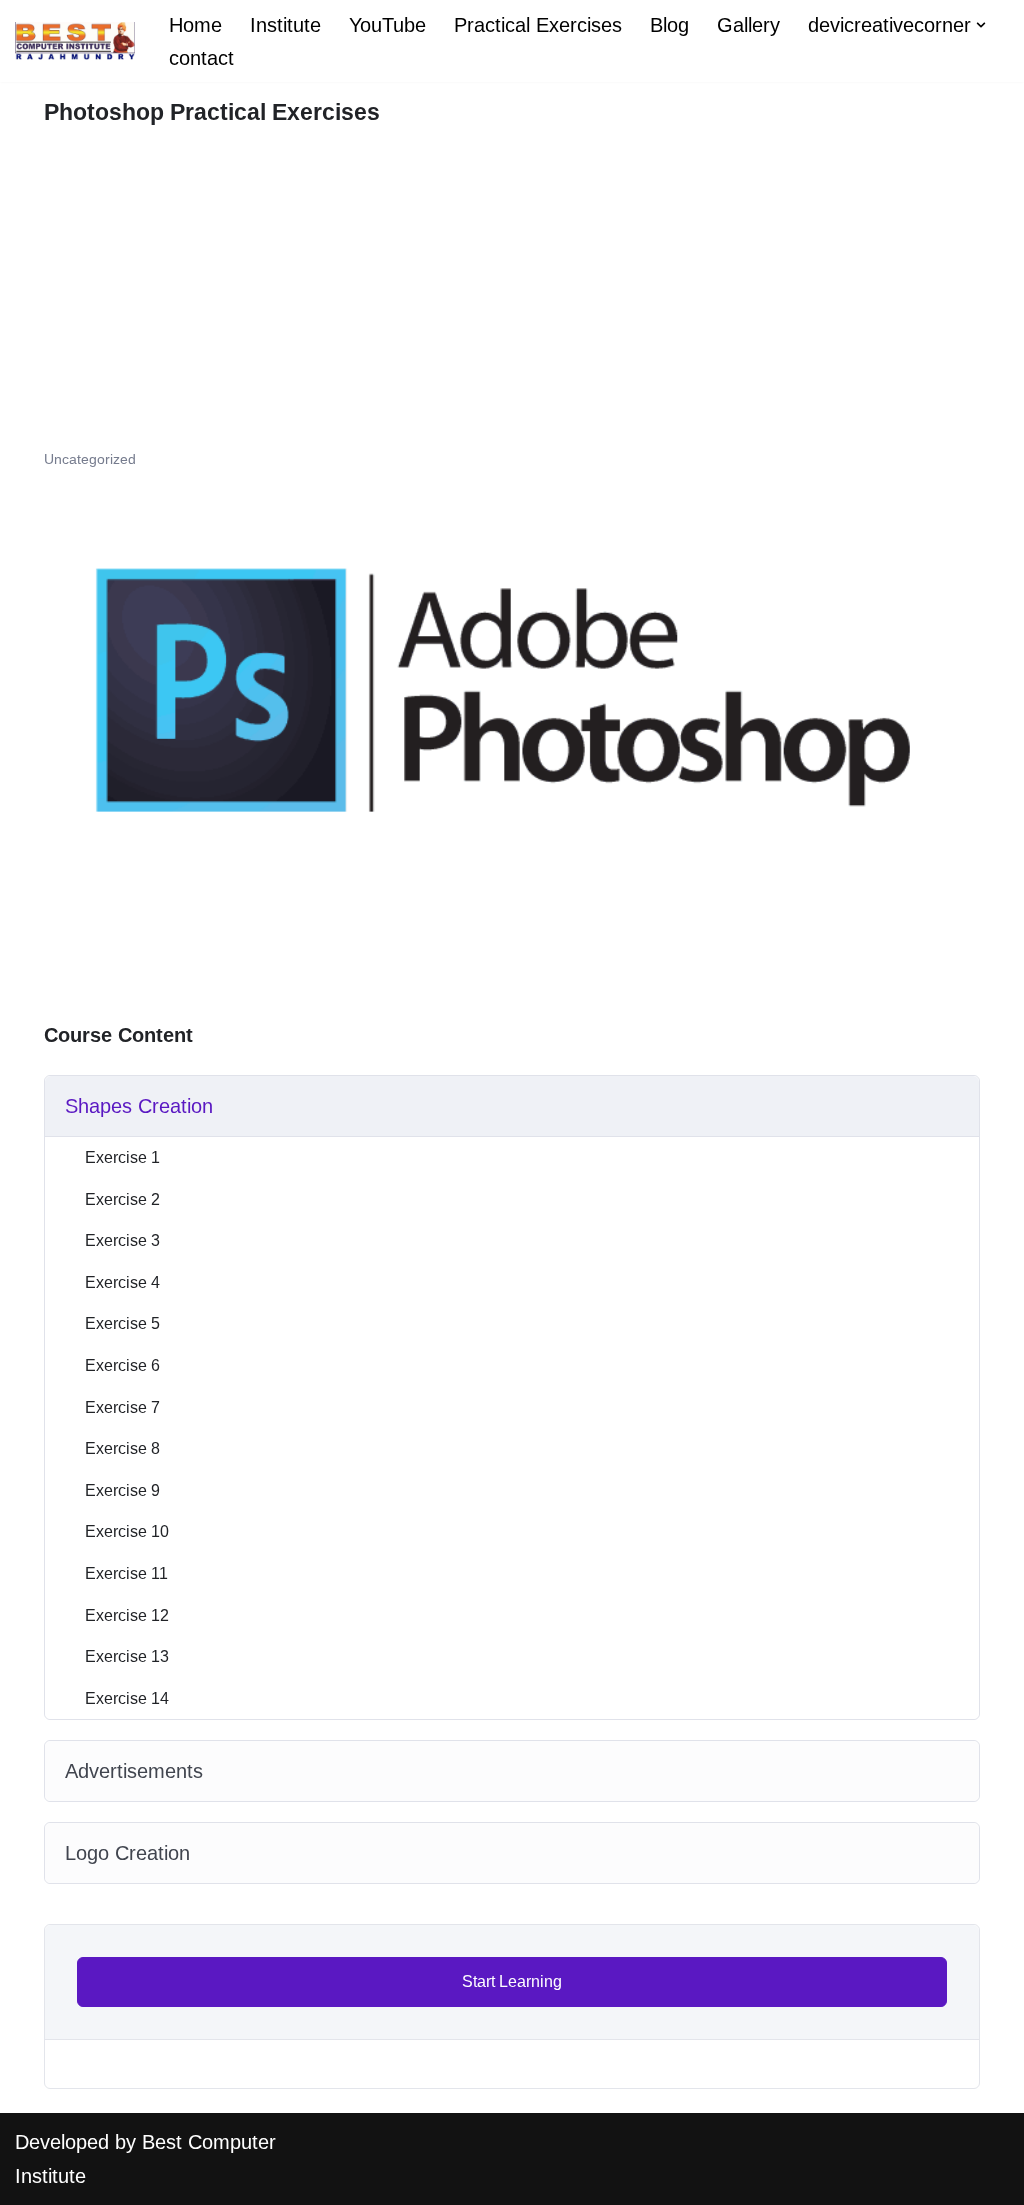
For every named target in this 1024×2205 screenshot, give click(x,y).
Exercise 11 (126, 1573)
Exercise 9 (122, 1490)
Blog (669, 25)
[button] (981, 25)
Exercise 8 (122, 1448)
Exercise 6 (122, 1365)
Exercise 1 (122, 1157)
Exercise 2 (122, 1199)
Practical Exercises (538, 25)
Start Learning (512, 1981)
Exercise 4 (122, 1282)
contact (201, 58)
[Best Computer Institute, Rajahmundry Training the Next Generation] (75, 41)
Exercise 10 (127, 1531)
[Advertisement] (512, 298)
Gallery (748, 25)
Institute (285, 25)
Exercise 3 (122, 1240)
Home (195, 25)
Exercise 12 (127, 1615)
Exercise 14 (127, 1698)
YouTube (387, 25)
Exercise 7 (122, 1407)
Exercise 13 (127, 1656)
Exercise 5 (122, 1323)
